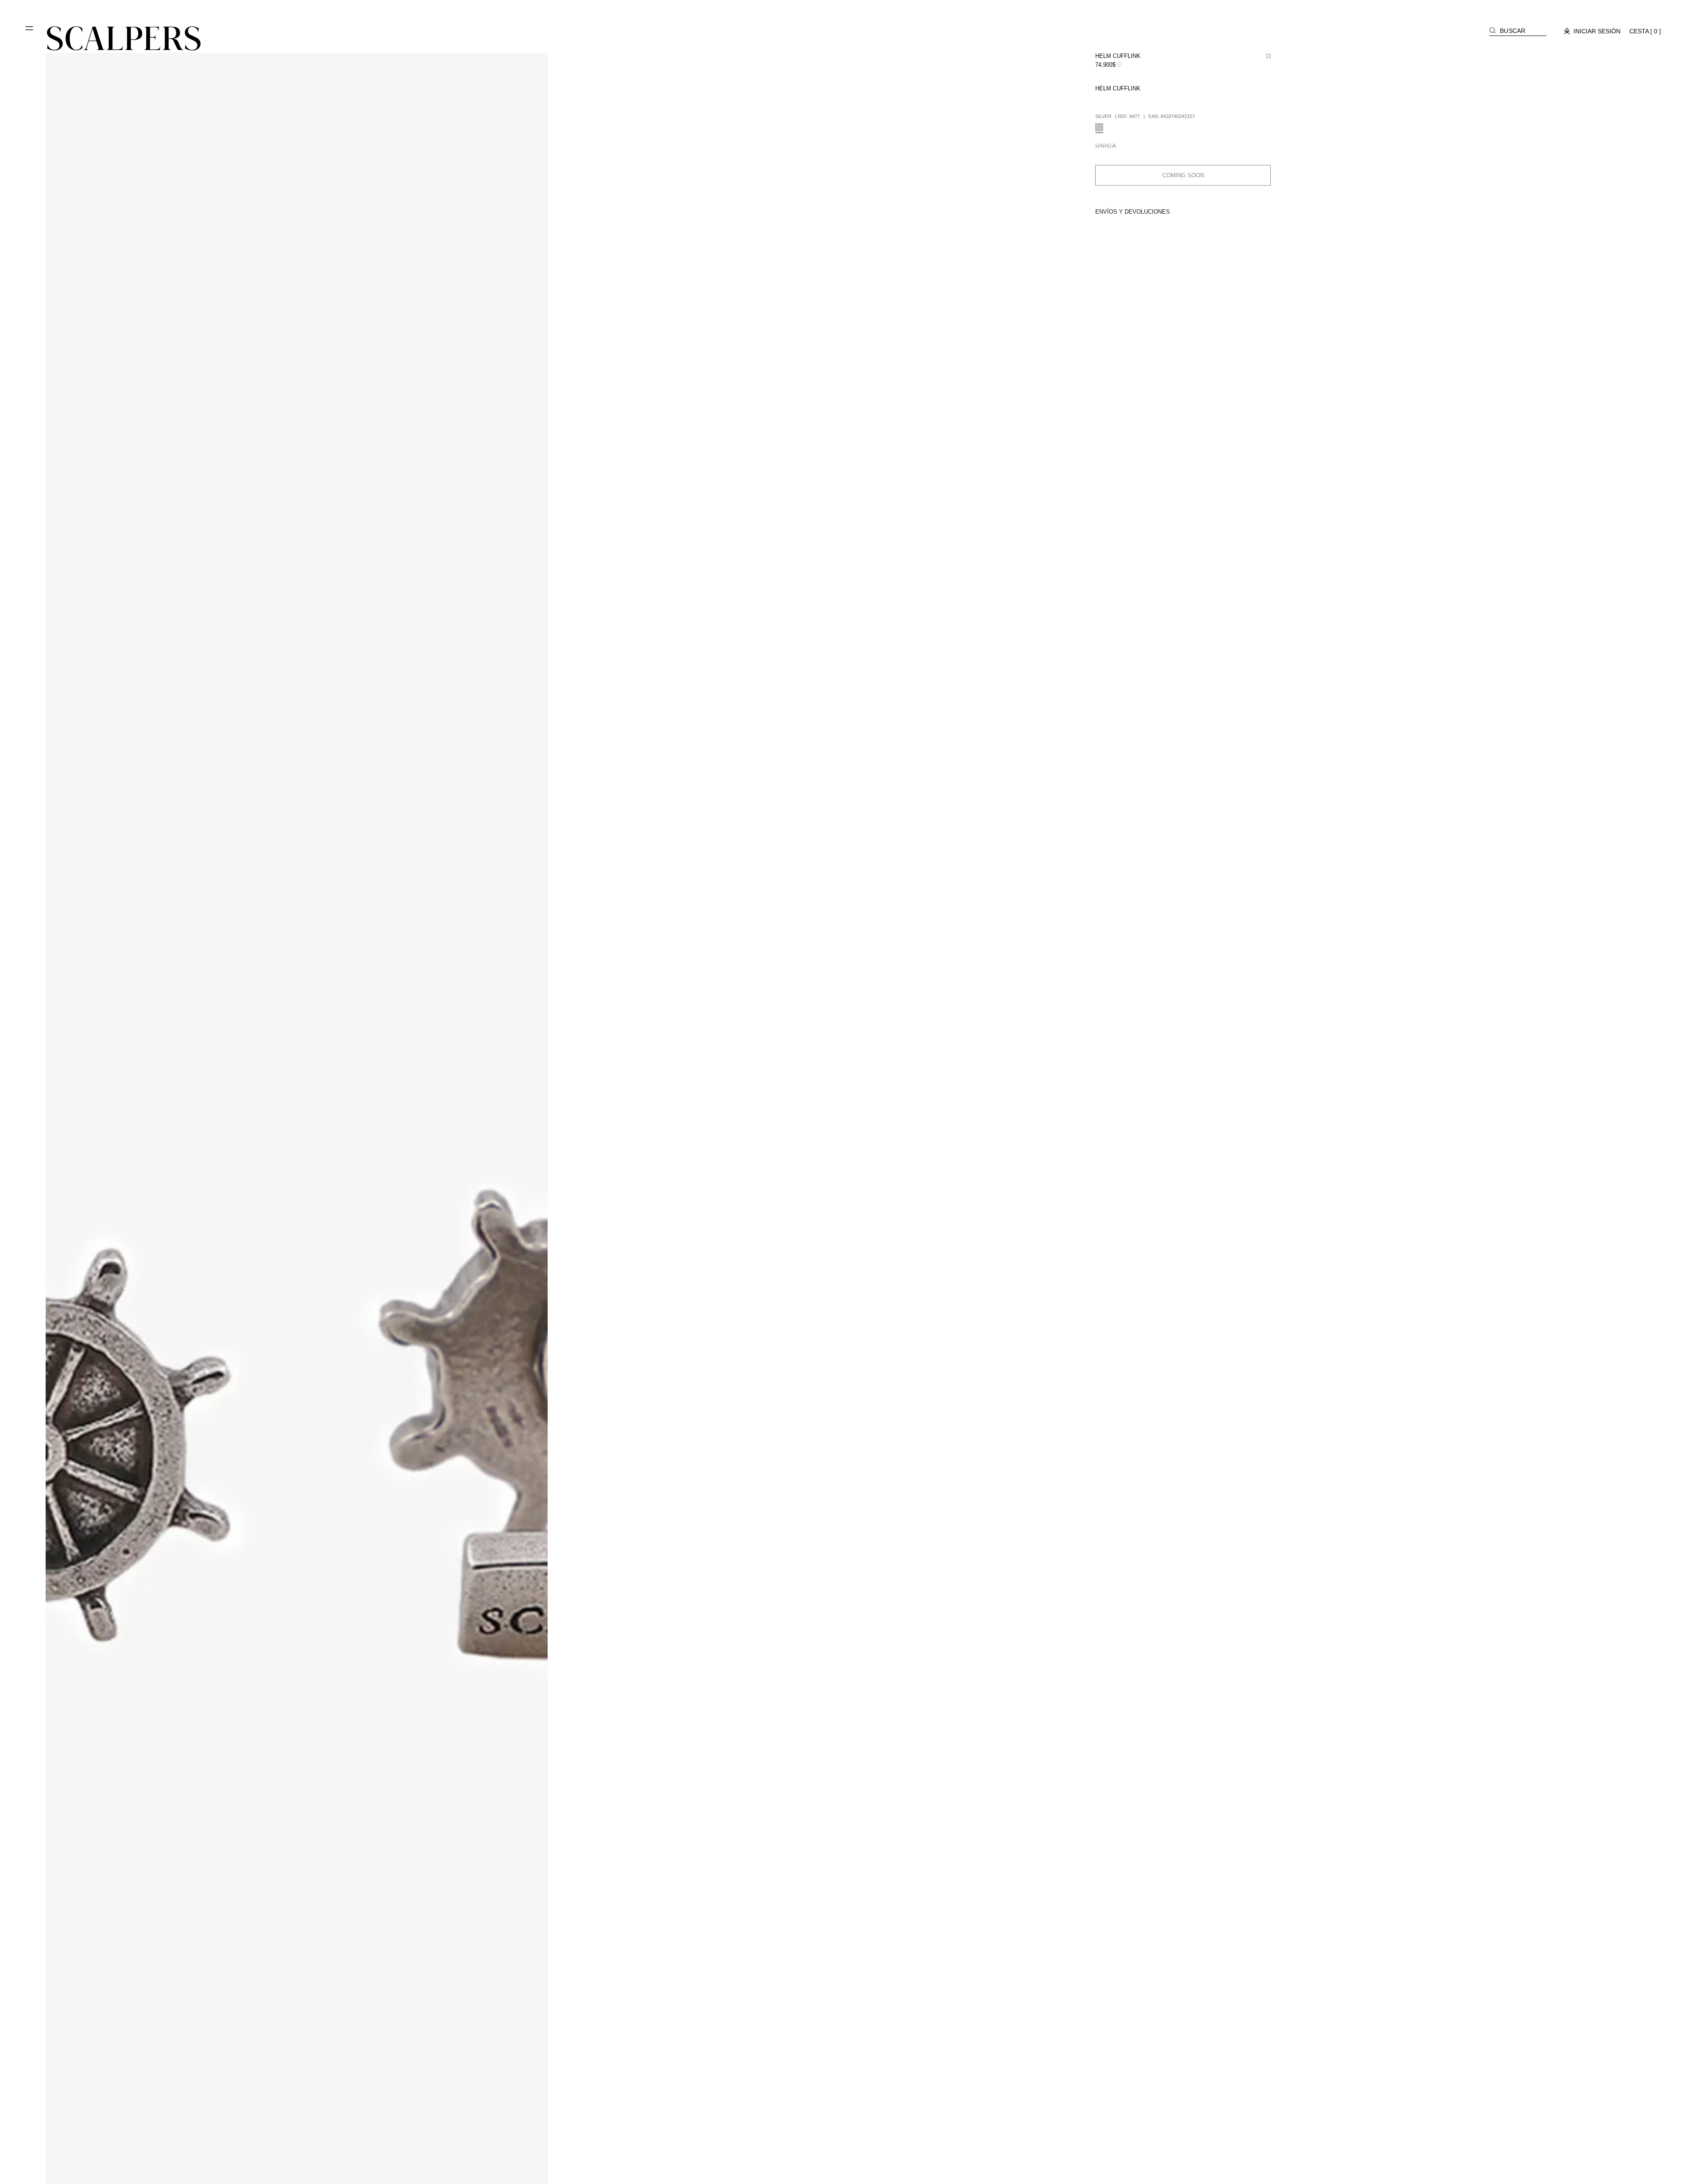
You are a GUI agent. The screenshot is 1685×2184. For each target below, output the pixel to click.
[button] (30, 32)
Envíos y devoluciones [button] (1133, 212)
